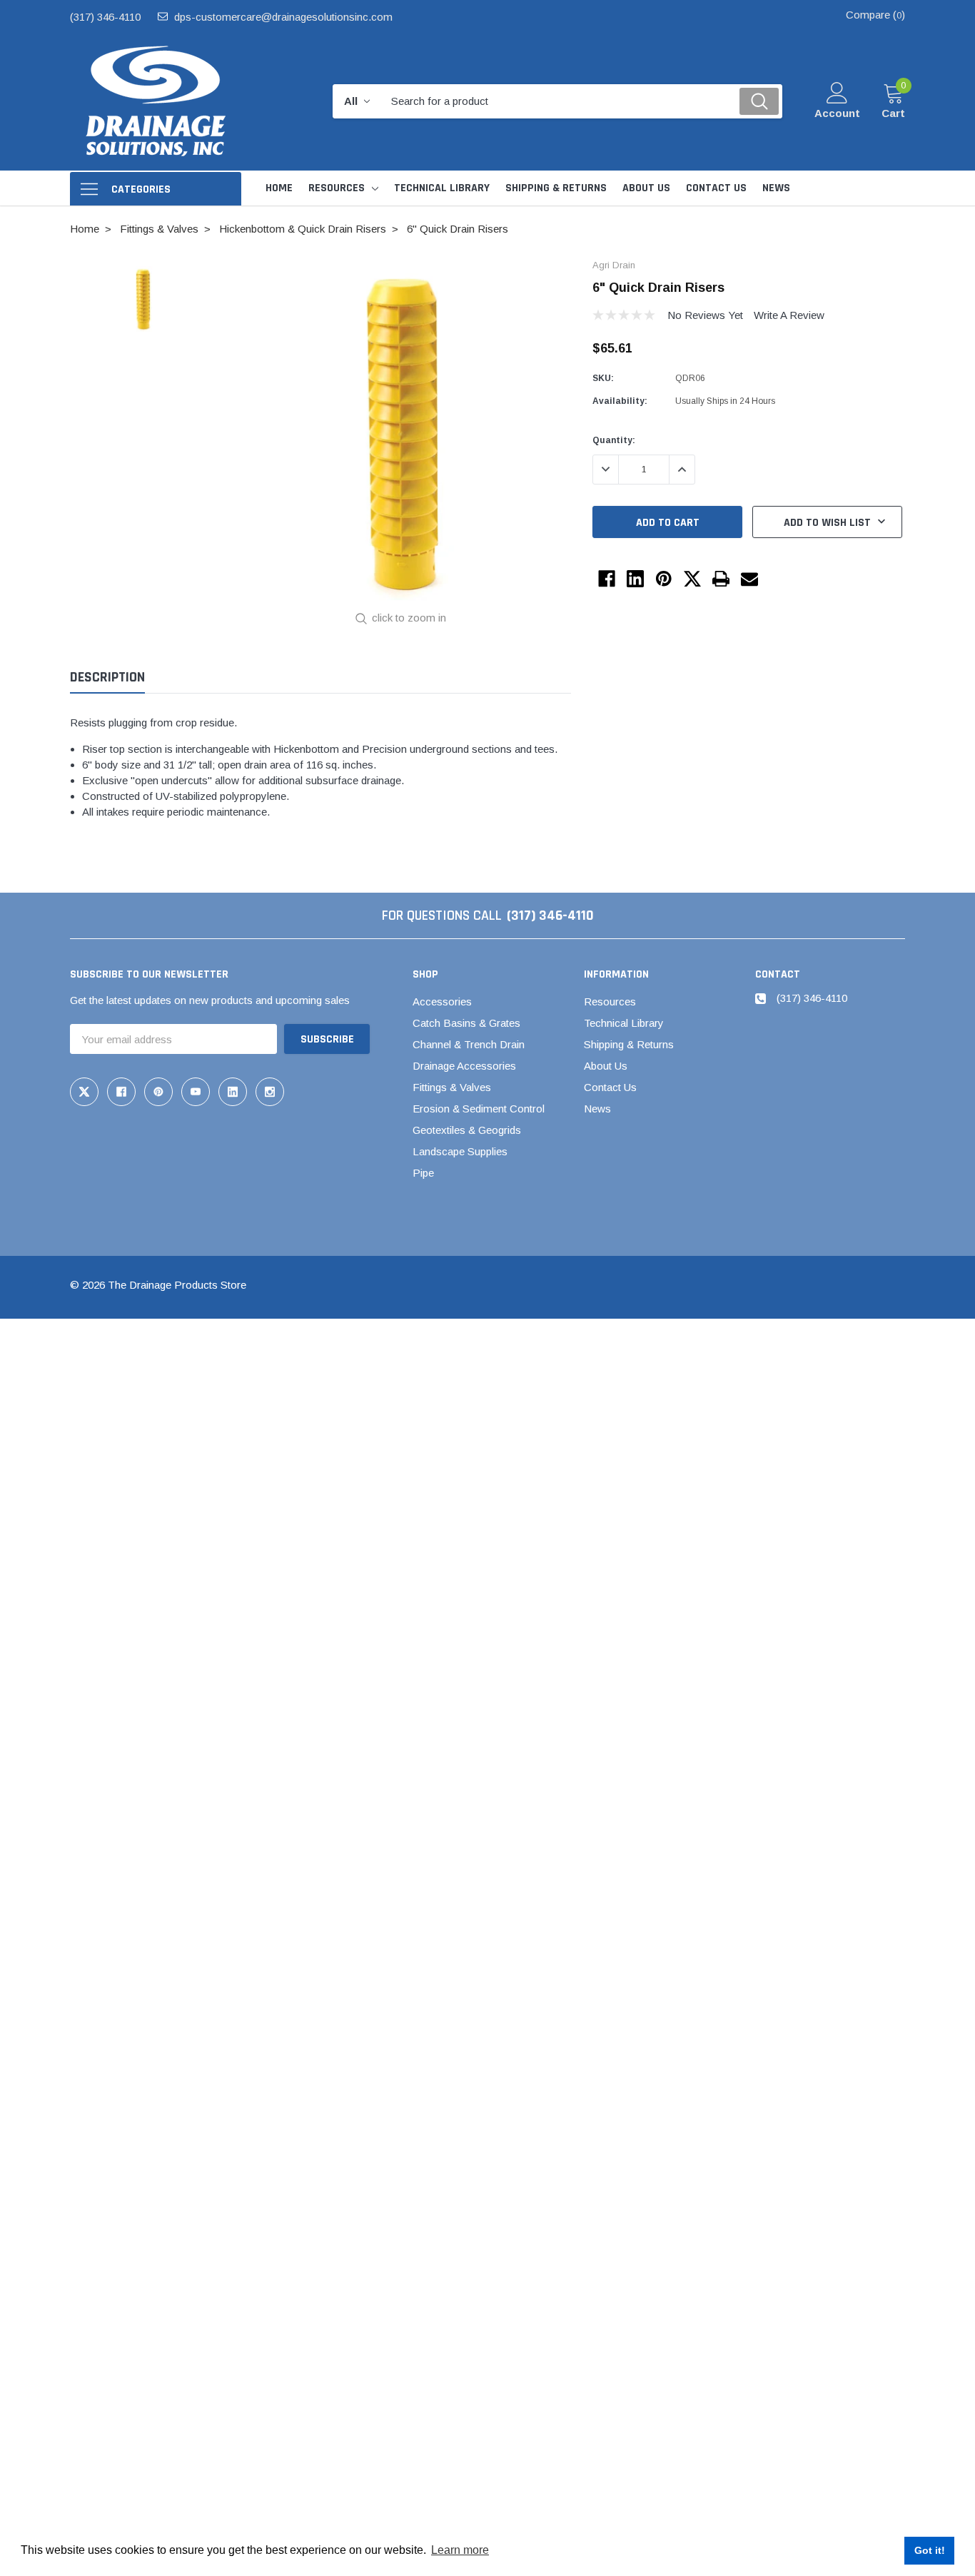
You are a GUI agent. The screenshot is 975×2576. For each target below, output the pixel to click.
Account (837, 113)
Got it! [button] (930, 2550)
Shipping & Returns (629, 1044)
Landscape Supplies (460, 1151)
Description (107, 678)
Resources (337, 188)
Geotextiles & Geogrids (467, 1130)
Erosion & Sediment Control (479, 1109)
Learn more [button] (460, 2550)
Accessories (442, 1002)
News (597, 1109)
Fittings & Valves (452, 1087)
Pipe (423, 1173)
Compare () (875, 15)
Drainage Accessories (464, 1066)
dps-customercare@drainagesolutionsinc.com (283, 17)
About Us (606, 1066)
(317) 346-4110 (105, 17)
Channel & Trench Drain (469, 1044)
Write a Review (789, 315)
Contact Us (610, 1087)
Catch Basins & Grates (466, 1023)
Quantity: (614, 440)
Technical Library (624, 1023)
